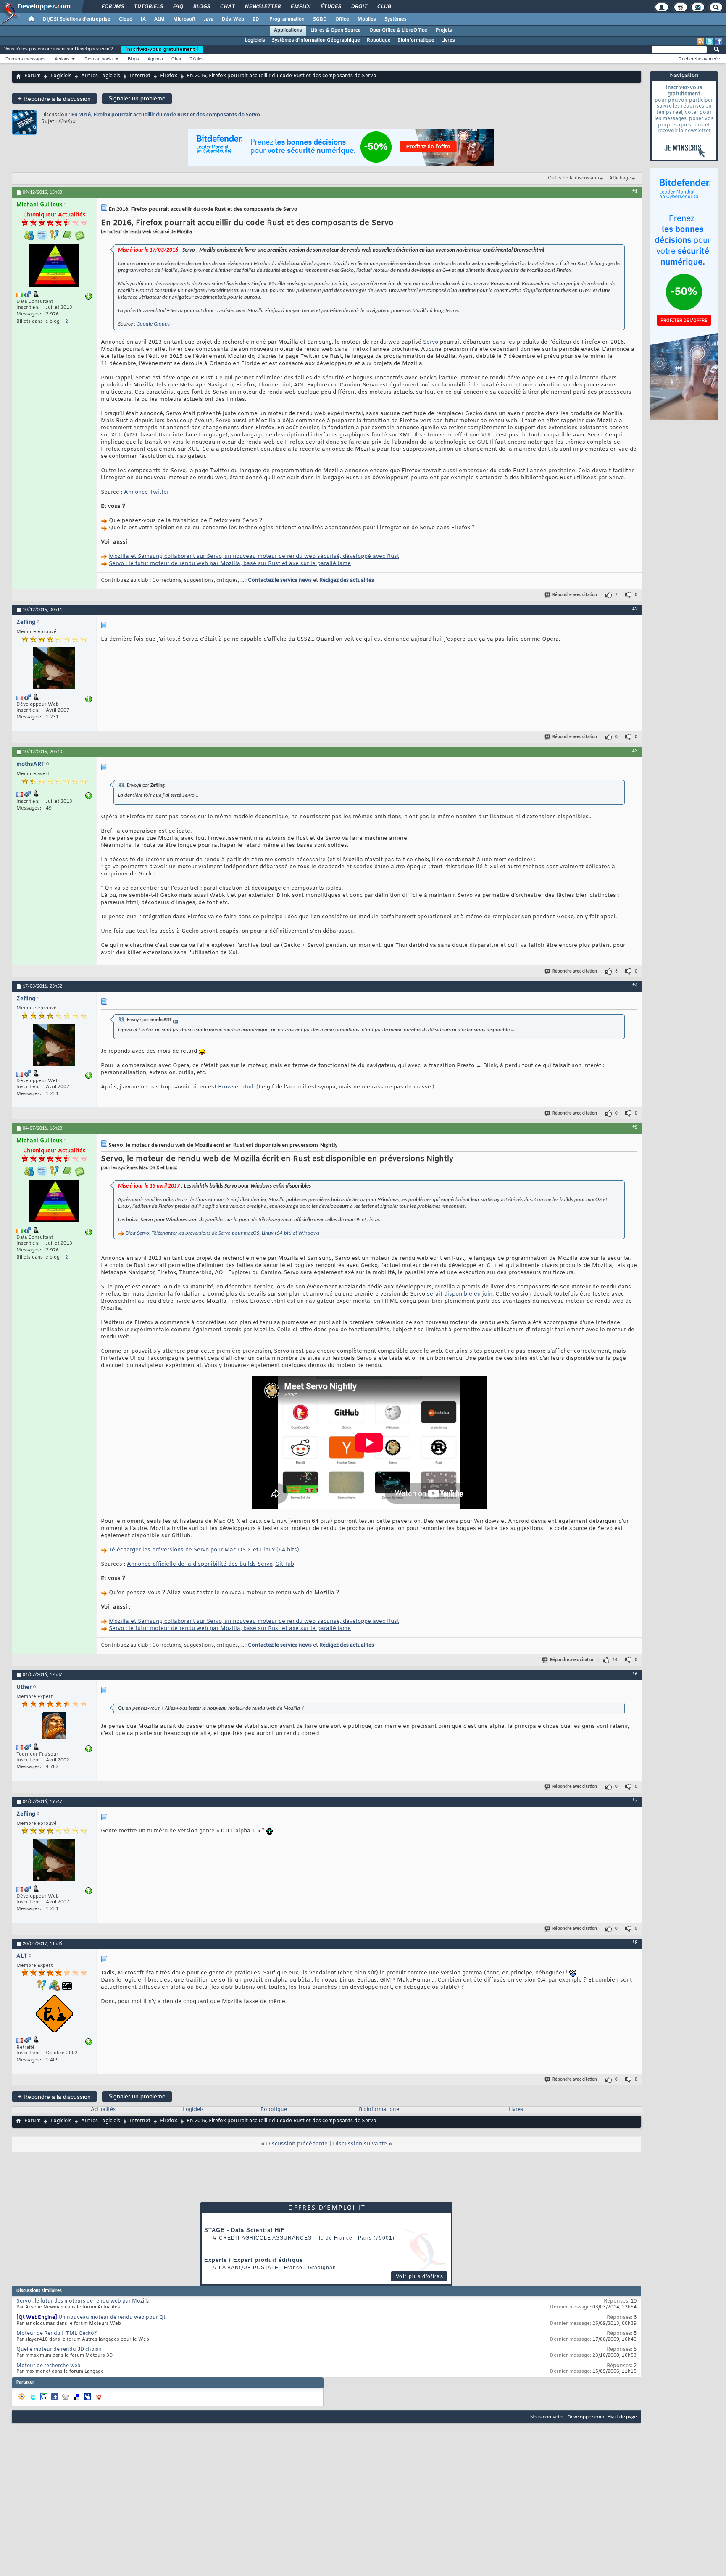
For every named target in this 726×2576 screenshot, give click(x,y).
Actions (62, 59)
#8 (635, 1943)
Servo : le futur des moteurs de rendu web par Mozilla (83, 2301)
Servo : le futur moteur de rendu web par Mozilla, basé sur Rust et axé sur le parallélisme (230, 564)
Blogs (201, 7)
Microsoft (184, 19)
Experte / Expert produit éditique (254, 2260)
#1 (635, 192)
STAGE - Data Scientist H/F (245, 2230)
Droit (359, 7)
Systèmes (396, 19)
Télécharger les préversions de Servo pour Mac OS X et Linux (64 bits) (204, 1550)
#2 (635, 609)
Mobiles (367, 19)
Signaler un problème (137, 98)
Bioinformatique (416, 40)
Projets (444, 30)
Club (384, 7)
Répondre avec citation (575, 595)
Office (342, 19)
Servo (431, 342)
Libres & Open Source (336, 30)
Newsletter (262, 7)
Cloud (126, 19)
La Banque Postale (249, 2268)
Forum (33, 76)
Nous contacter (547, 2417)
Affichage (620, 178)
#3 (635, 751)
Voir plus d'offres (420, 2276)
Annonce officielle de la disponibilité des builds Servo (200, 1564)
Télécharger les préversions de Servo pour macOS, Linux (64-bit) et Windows (235, 1233)
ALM (159, 19)
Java (209, 19)
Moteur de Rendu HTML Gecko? (57, 2334)
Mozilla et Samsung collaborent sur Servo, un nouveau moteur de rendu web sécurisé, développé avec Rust (254, 556)
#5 (635, 1128)
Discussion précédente (297, 2144)
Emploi (300, 7)
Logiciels (255, 40)
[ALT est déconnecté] (54, 2015)
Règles (197, 59)
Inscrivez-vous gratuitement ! (162, 49)
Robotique (379, 40)
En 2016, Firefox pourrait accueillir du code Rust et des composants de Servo (166, 115)
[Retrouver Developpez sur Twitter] (710, 41)
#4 (635, 986)
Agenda (155, 59)
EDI (257, 19)
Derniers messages (26, 59)
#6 (635, 1674)
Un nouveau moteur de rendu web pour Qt (112, 2318)
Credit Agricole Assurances (265, 2238)
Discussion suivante (360, 2144)
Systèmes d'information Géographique (316, 40)
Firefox (169, 76)
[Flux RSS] (701, 41)
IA (143, 19)
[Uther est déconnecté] (54, 1727)
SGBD (320, 19)
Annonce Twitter (146, 492)
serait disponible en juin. (460, 1294)
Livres (448, 40)
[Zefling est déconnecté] (54, 669)
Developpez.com (586, 2417)
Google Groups (153, 324)
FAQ (178, 7)
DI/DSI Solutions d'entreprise (77, 19)
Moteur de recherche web (49, 2366)
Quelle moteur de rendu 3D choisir (59, 2350)
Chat (227, 7)
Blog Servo (137, 1233)
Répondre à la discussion (54, 99)
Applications (288, 30)
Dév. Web (233, 19)
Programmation (287, 19)
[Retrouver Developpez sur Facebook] (718, 41)
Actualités (103, 2110)
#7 (635, 1801)
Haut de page (622, 2417)
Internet (140, 76)
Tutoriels (148, 7)
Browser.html (236, 1087)
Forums (112, 7)
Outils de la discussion (573, 178)
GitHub (285, 1564)
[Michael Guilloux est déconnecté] (54, 267)
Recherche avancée (699, 59)
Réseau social (99, 59)
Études (330, 7)
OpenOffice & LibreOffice (398, 30)
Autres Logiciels (101, 76)
